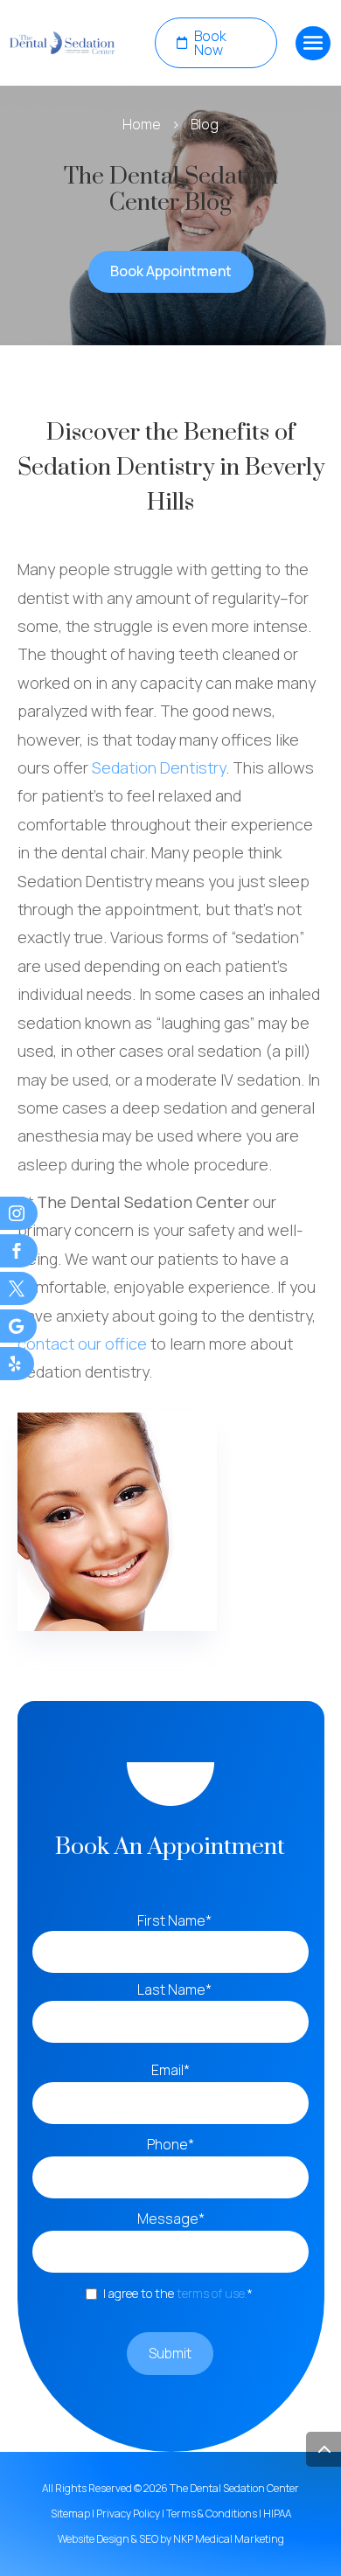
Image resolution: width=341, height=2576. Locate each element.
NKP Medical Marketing (229, 2539)
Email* (174, 2070)
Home (142, 124)
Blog (205, 124)
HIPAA (277, 2514)
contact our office (82, 1344)
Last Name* (174, 1989)
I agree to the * (181, 2293)
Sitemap (70, 2514)
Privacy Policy (128, 2514)
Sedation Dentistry (159, 767)
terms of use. (212, 2293)
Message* (175, 2218)
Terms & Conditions (212, 2514)
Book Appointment (171, 271)
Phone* (174, 2144)
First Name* (174, 1920)
